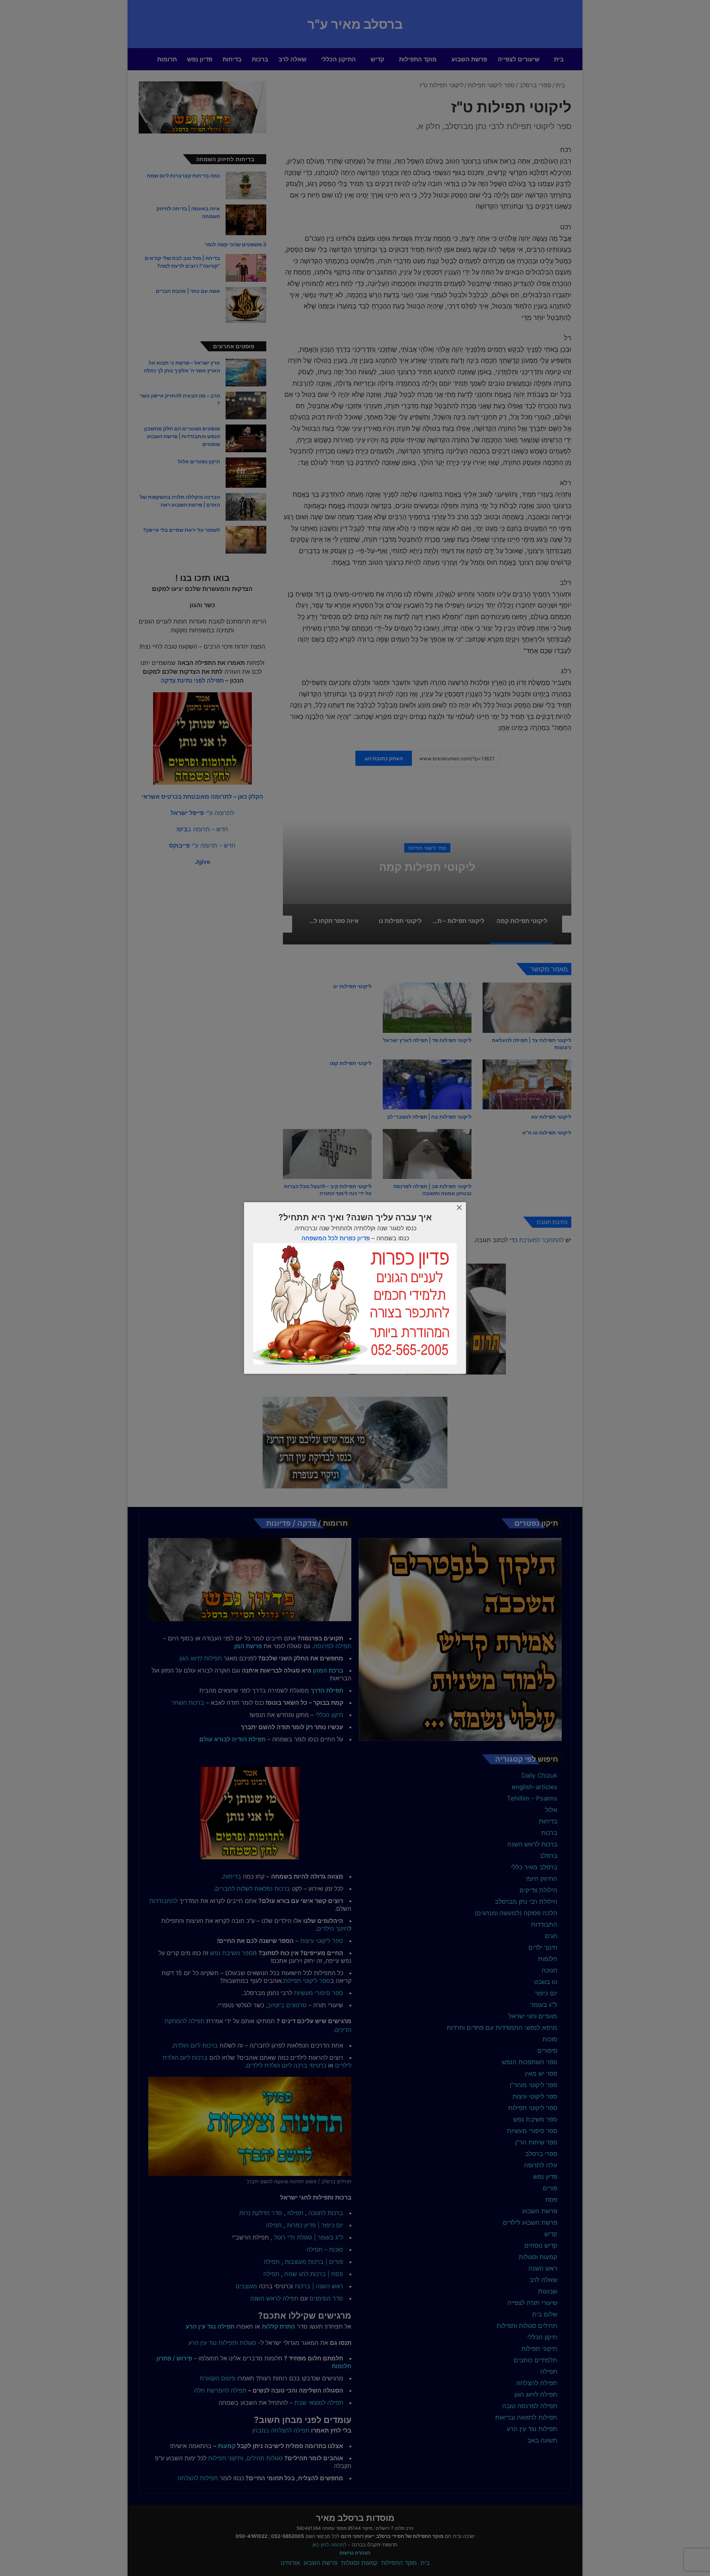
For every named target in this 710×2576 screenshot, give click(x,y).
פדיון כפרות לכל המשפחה (336, 1238)
